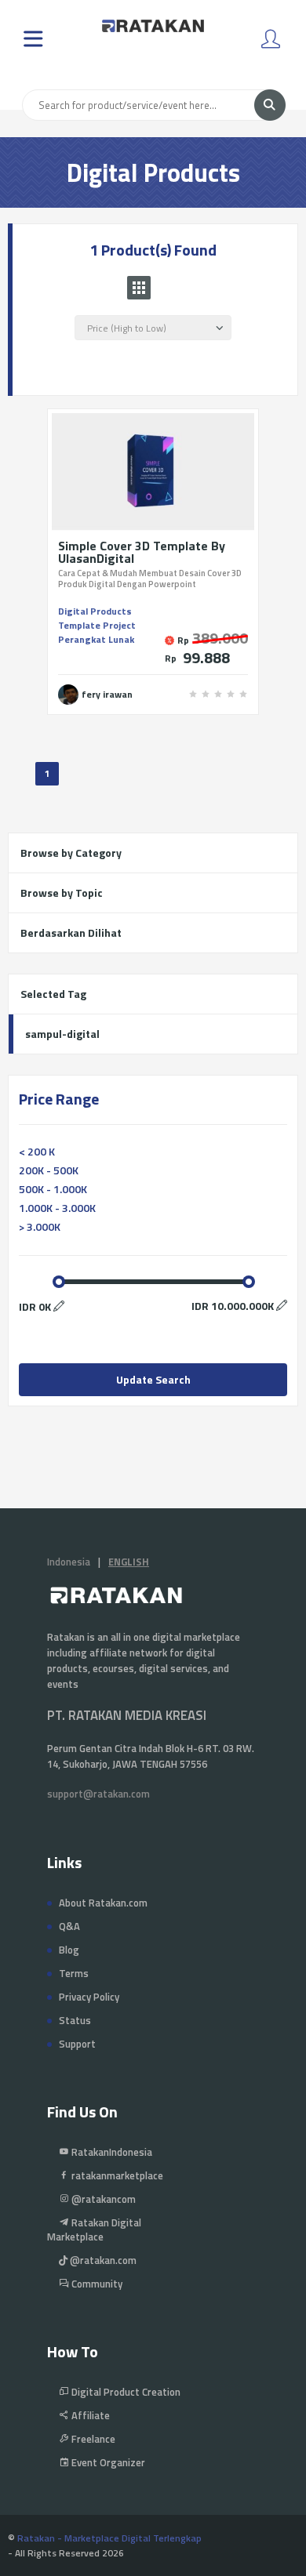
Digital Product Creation (125, 2392)
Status (75, 2020)
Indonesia (69, 1562)
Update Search (153, 1379)
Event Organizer (107, 2462)
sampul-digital (62, 1034)
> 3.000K (40, 1226)
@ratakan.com (102, 2260)
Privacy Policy (89, 1997)
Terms (74, 1973)
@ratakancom (102, 2199)
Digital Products (95, 611)
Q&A (69, 1926)
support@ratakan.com (98, 1794)
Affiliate (89, 2415)
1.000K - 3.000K (57, 1208)
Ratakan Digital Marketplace (94, 2230)
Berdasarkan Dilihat (71, 932)
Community (96, 2284)
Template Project (97, 625)
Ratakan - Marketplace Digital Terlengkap (109, 2538)
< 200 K (37, 1151)
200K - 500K (49, 1170)
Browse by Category (71, 853)
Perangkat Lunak (96, 639)
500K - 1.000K (53, 1189)
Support (77, 2044)
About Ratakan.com (103, 1903)
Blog (69, 1950)
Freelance (92, 2439)
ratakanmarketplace (116, 2175)
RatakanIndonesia (111, 2152)
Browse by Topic (62, 893)
